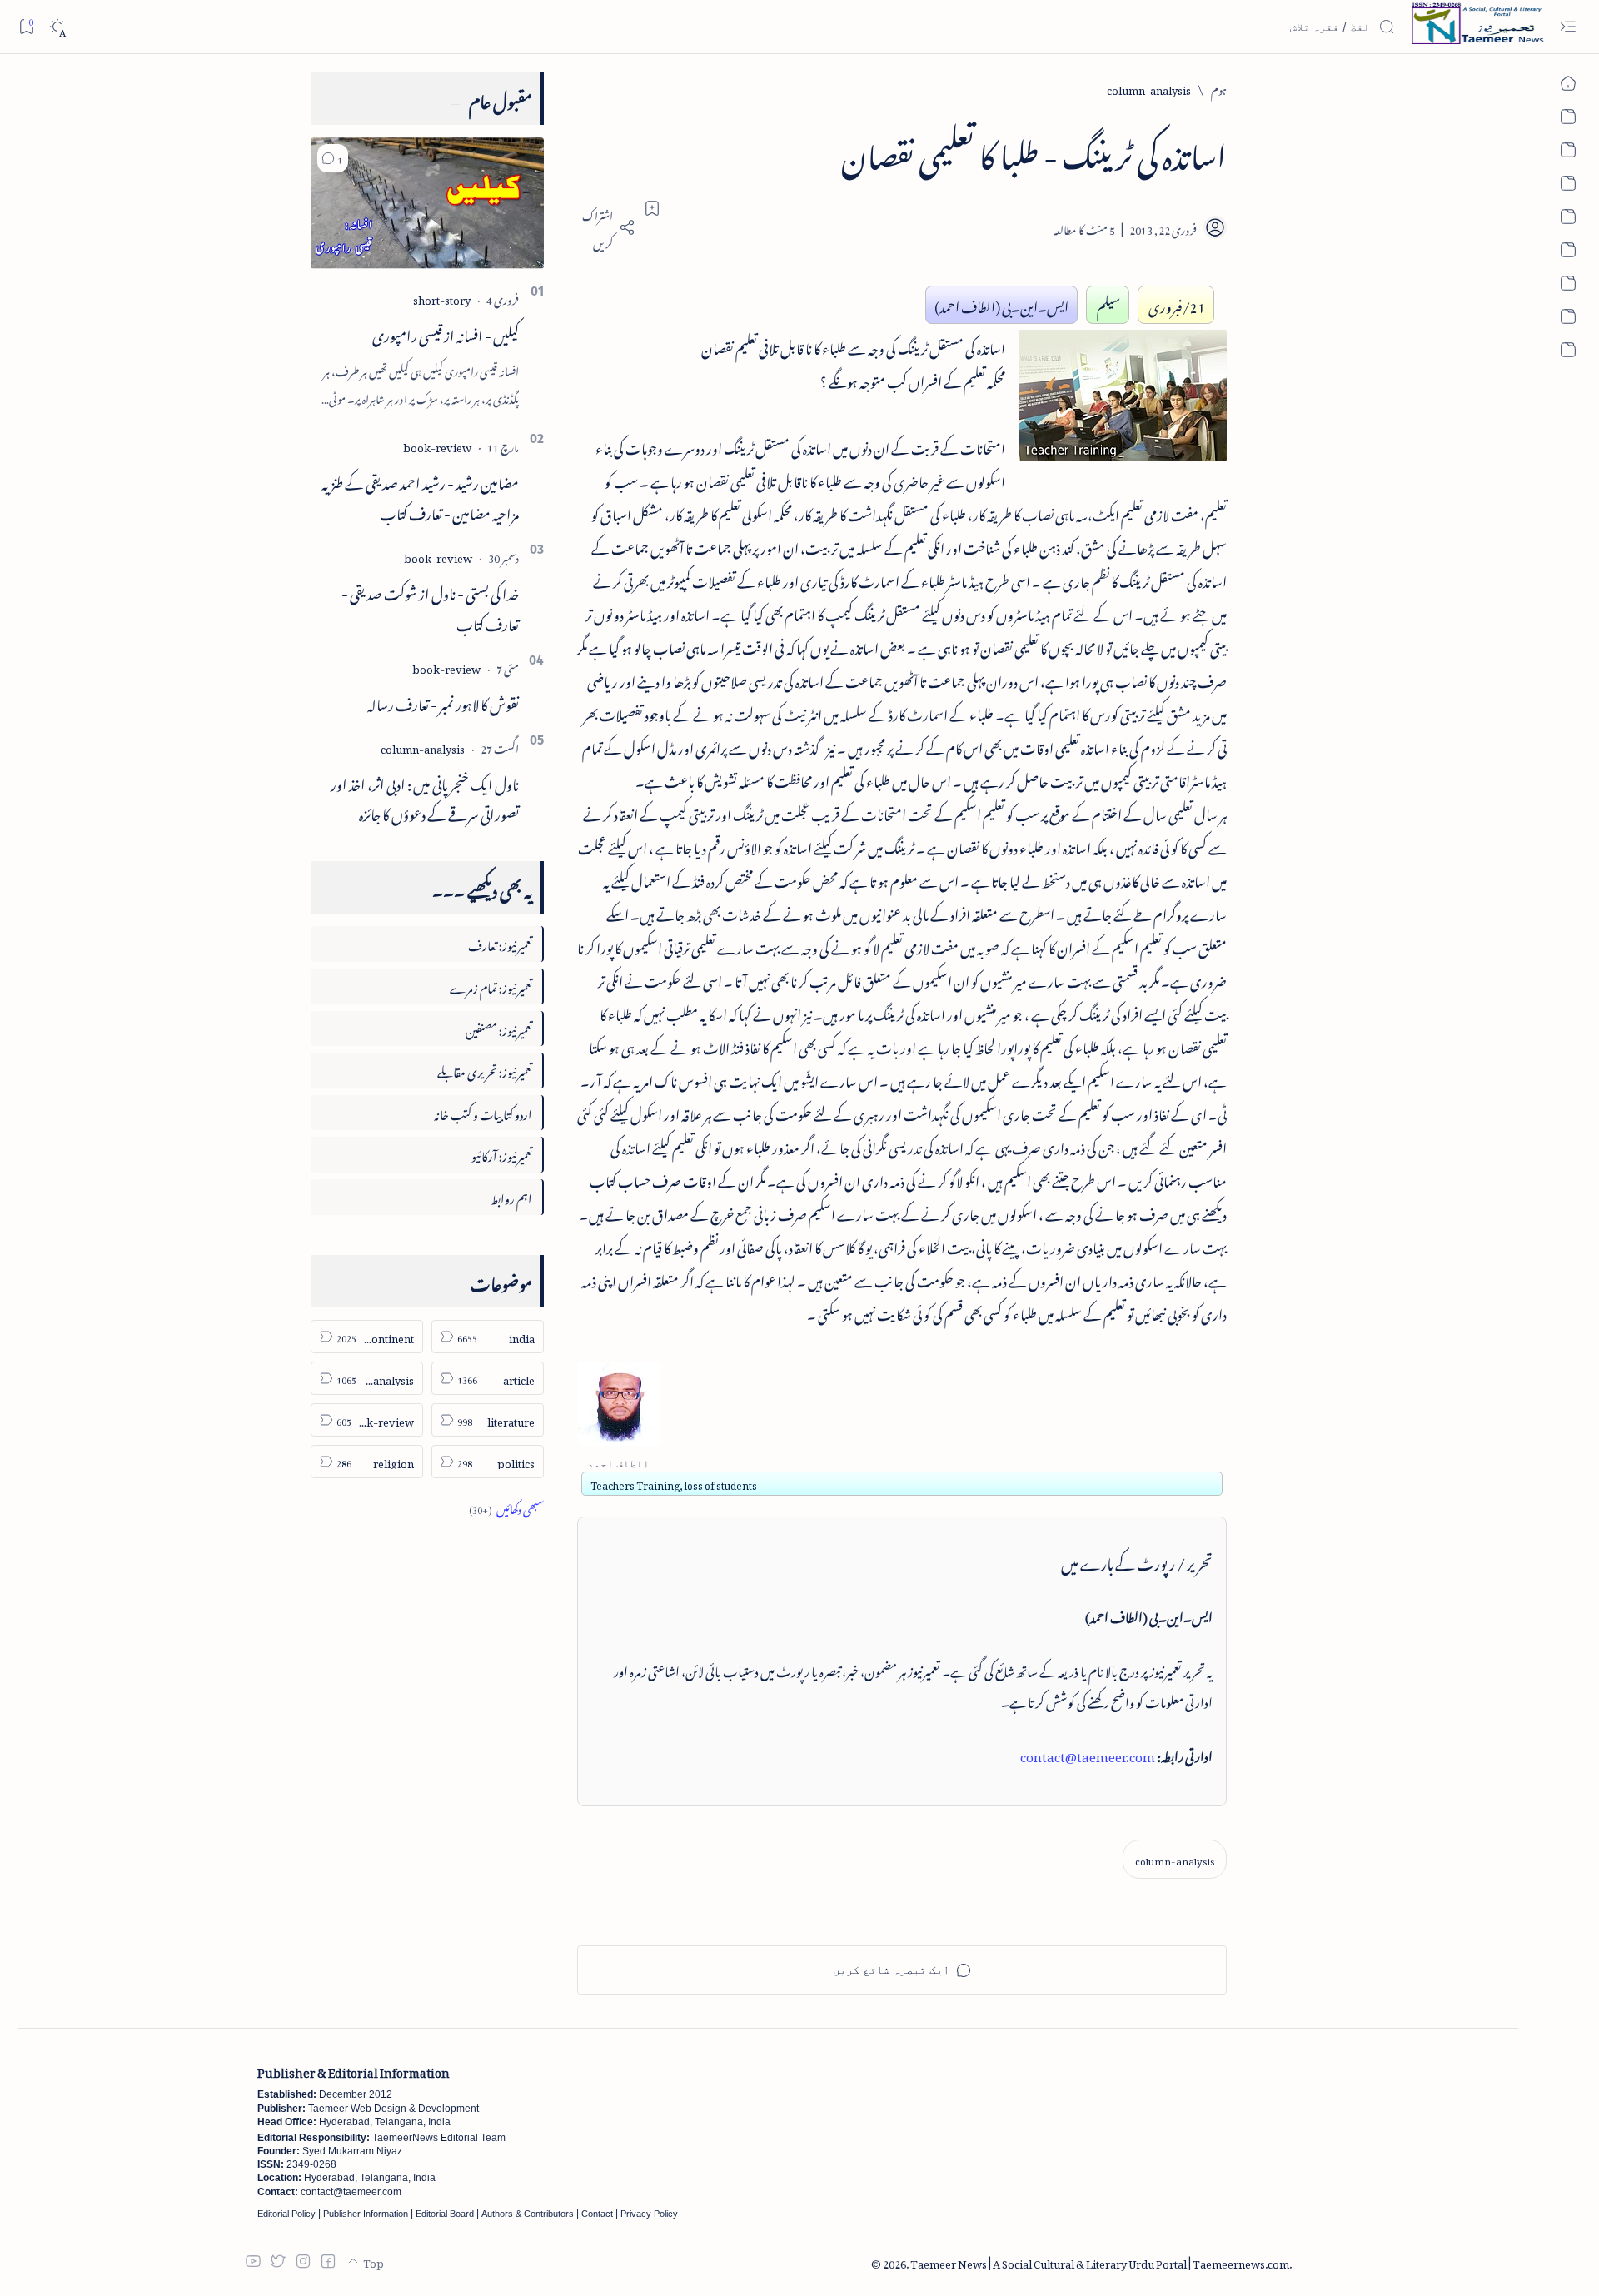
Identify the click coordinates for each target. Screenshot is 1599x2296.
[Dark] (57, 27)
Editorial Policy (286, 2214)
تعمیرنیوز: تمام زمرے (491, 986)
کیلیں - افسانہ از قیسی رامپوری (446, 333)
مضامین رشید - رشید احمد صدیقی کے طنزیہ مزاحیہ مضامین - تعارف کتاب (420, 496)
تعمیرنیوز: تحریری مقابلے (485, 1070)
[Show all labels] (506, 1507)
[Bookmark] (26, 26)
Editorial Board (445, 2214)
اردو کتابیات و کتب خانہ (483, 1112)
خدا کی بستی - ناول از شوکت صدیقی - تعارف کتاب (430, 607)
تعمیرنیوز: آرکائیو (502, 1154)
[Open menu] (1568, 27)
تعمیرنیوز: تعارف (500, 943)
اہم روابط (511, 1196)
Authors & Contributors (528, 2214)
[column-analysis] (1175, 1859)
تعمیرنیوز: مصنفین (499, 1028)
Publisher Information (366, 2214)
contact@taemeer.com (1088, 1754)
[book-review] (437, 445)
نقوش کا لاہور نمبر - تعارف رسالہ (443, 702)
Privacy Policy (649, 2214)
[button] (333, 158)
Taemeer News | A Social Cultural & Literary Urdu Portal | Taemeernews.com (1100, 2261)
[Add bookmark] (652, 208)
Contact (597, 2214)
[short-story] (442, 298)
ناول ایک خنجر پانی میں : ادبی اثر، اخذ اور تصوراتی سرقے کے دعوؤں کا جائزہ (425, 797)
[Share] (606, 227)
